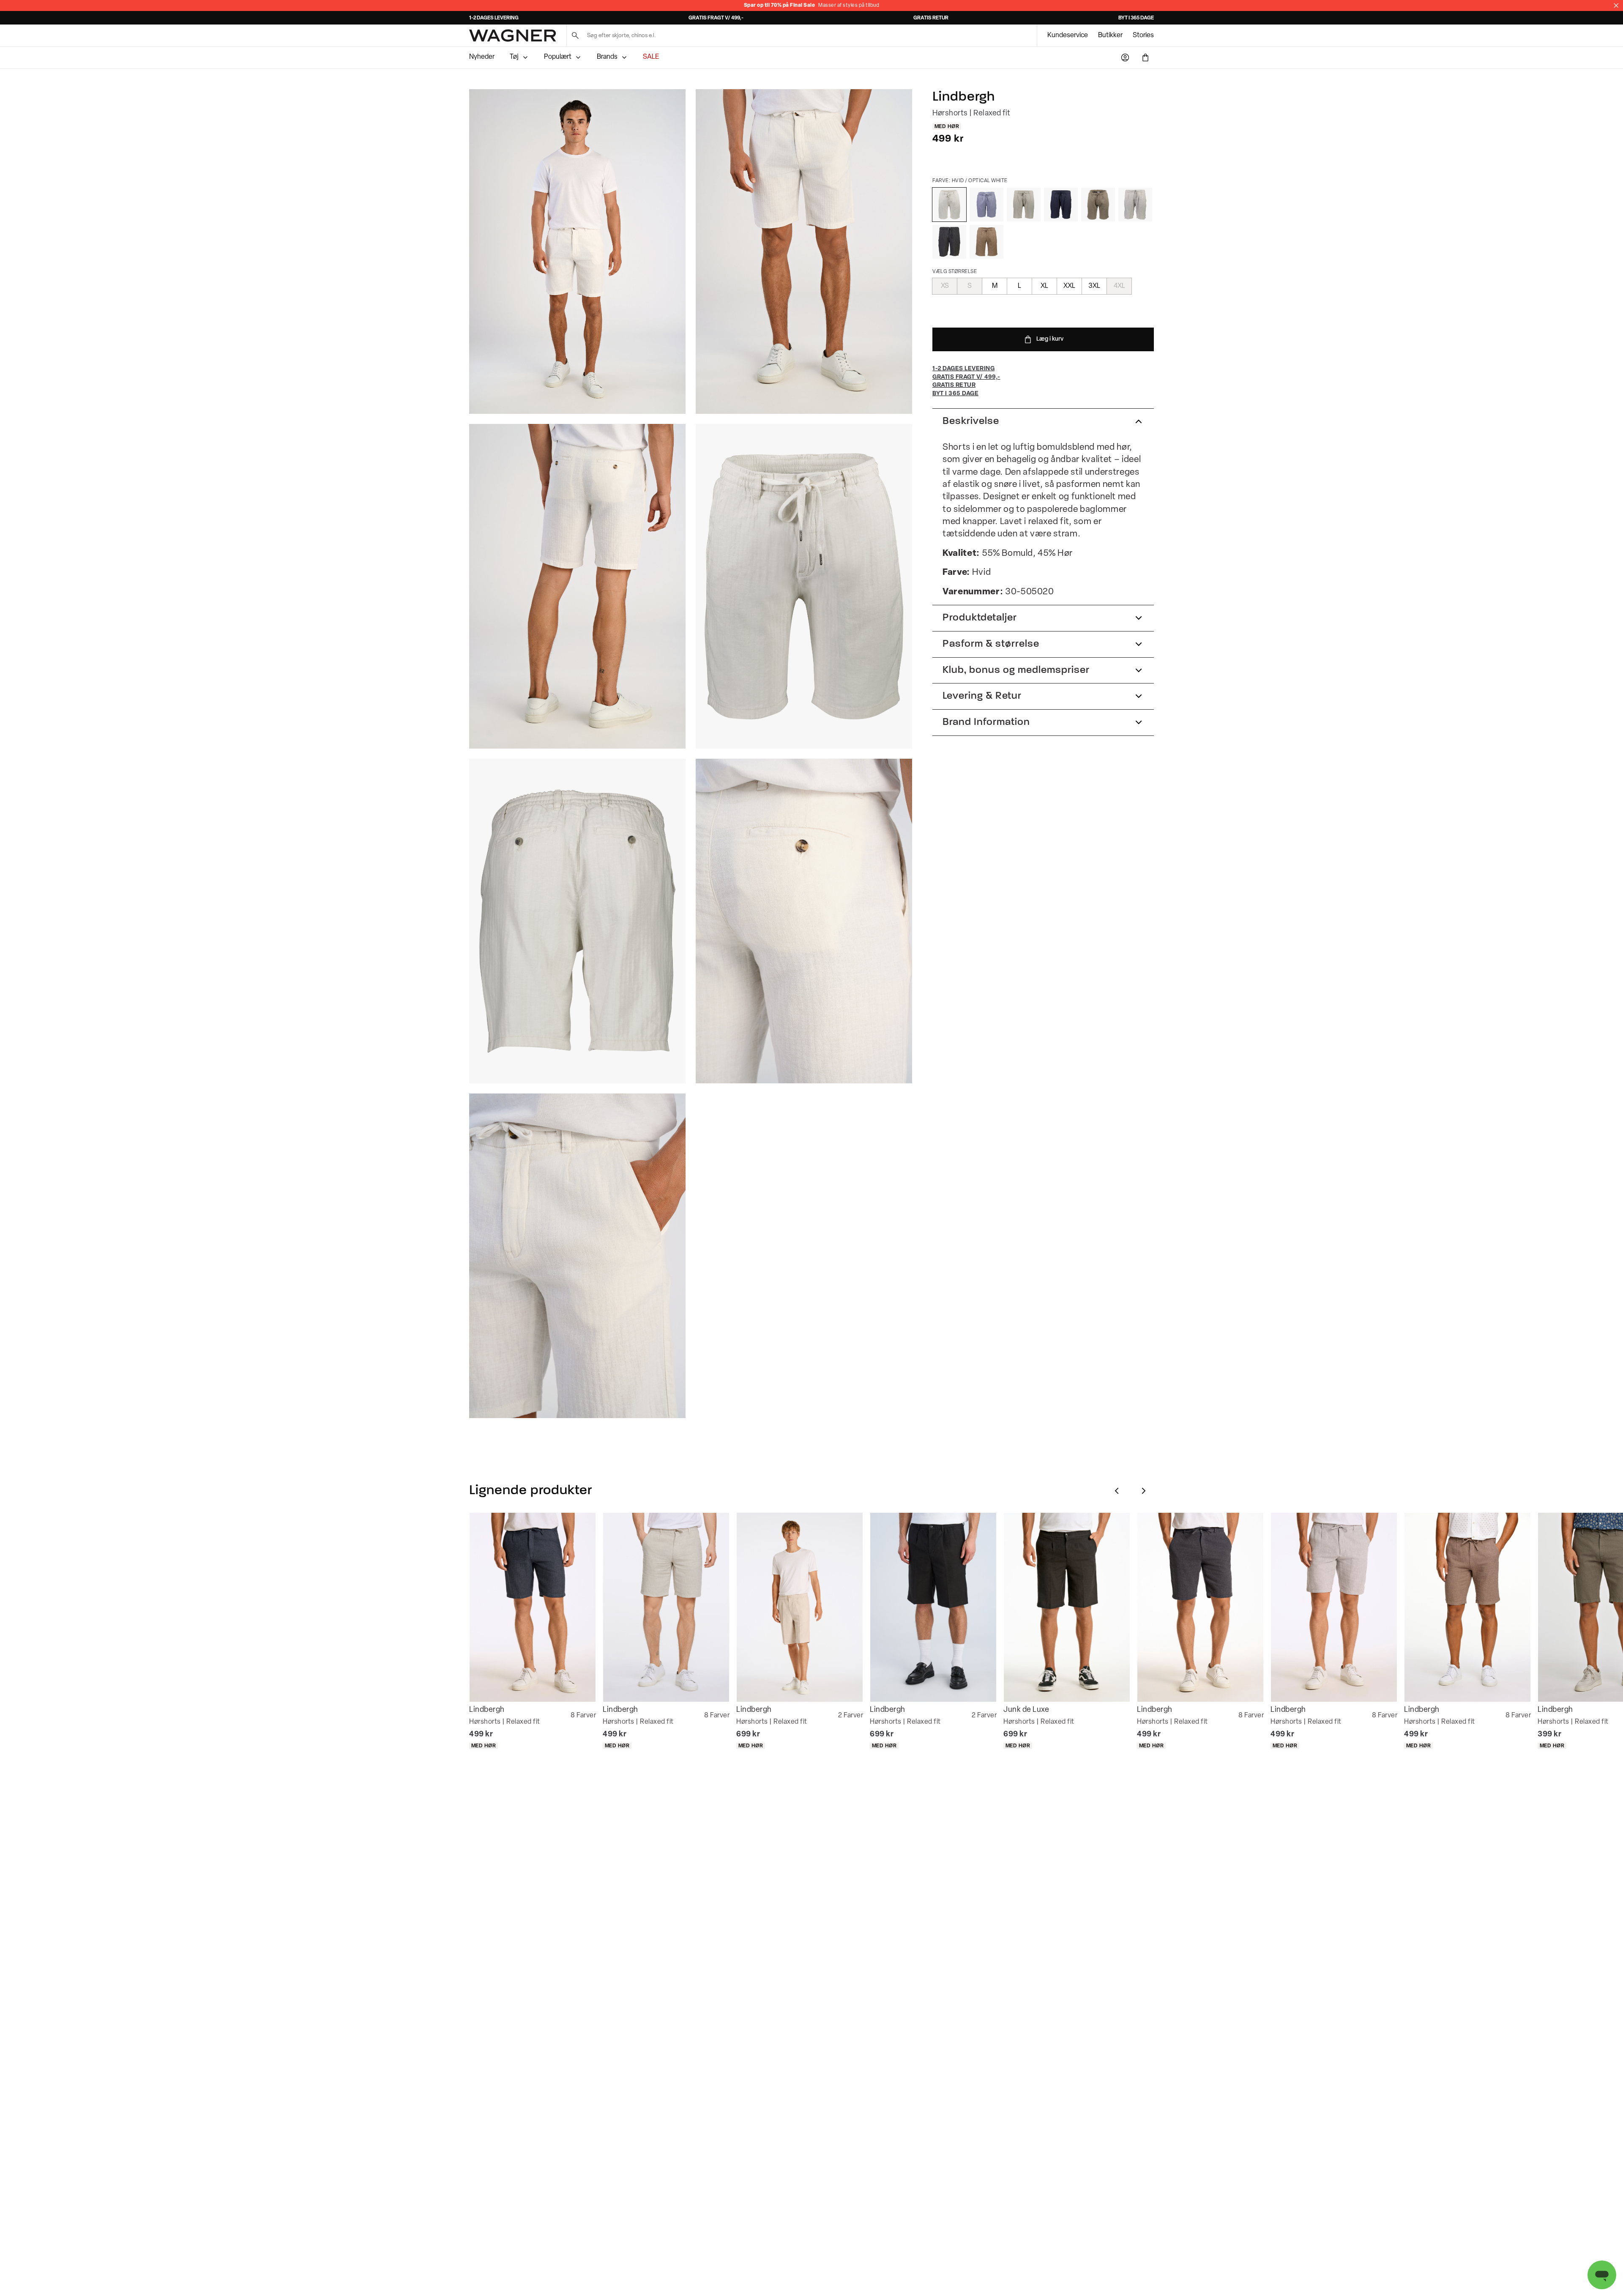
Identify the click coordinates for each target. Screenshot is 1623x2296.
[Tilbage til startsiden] (513, 36)
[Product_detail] (804, 921)
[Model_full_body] (577, 251)
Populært (558, 57)
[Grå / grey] (1135, 205)
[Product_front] (804, 586)
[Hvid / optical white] (949, 205)
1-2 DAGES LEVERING (494, 18)
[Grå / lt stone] (1024, 205)
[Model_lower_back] (577, 586)
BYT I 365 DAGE (1136, 18)
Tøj (514, 57)
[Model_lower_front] (804, 251)
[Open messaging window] (1602, 2275)
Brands (607, 57)
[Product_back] (577, 921)
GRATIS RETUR (931, 18)
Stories (1143, 36)
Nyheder (482, 57)
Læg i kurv (1050, 339)
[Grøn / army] (1098, 205)
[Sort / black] (949, 242)
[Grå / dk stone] (986, 242)
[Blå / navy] (1061, 205)
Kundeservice (1068, 36)
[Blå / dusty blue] (986, 205)
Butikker (1110, 36)
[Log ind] (1125, 57)
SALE (651, 57)
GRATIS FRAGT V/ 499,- (716, 18)
